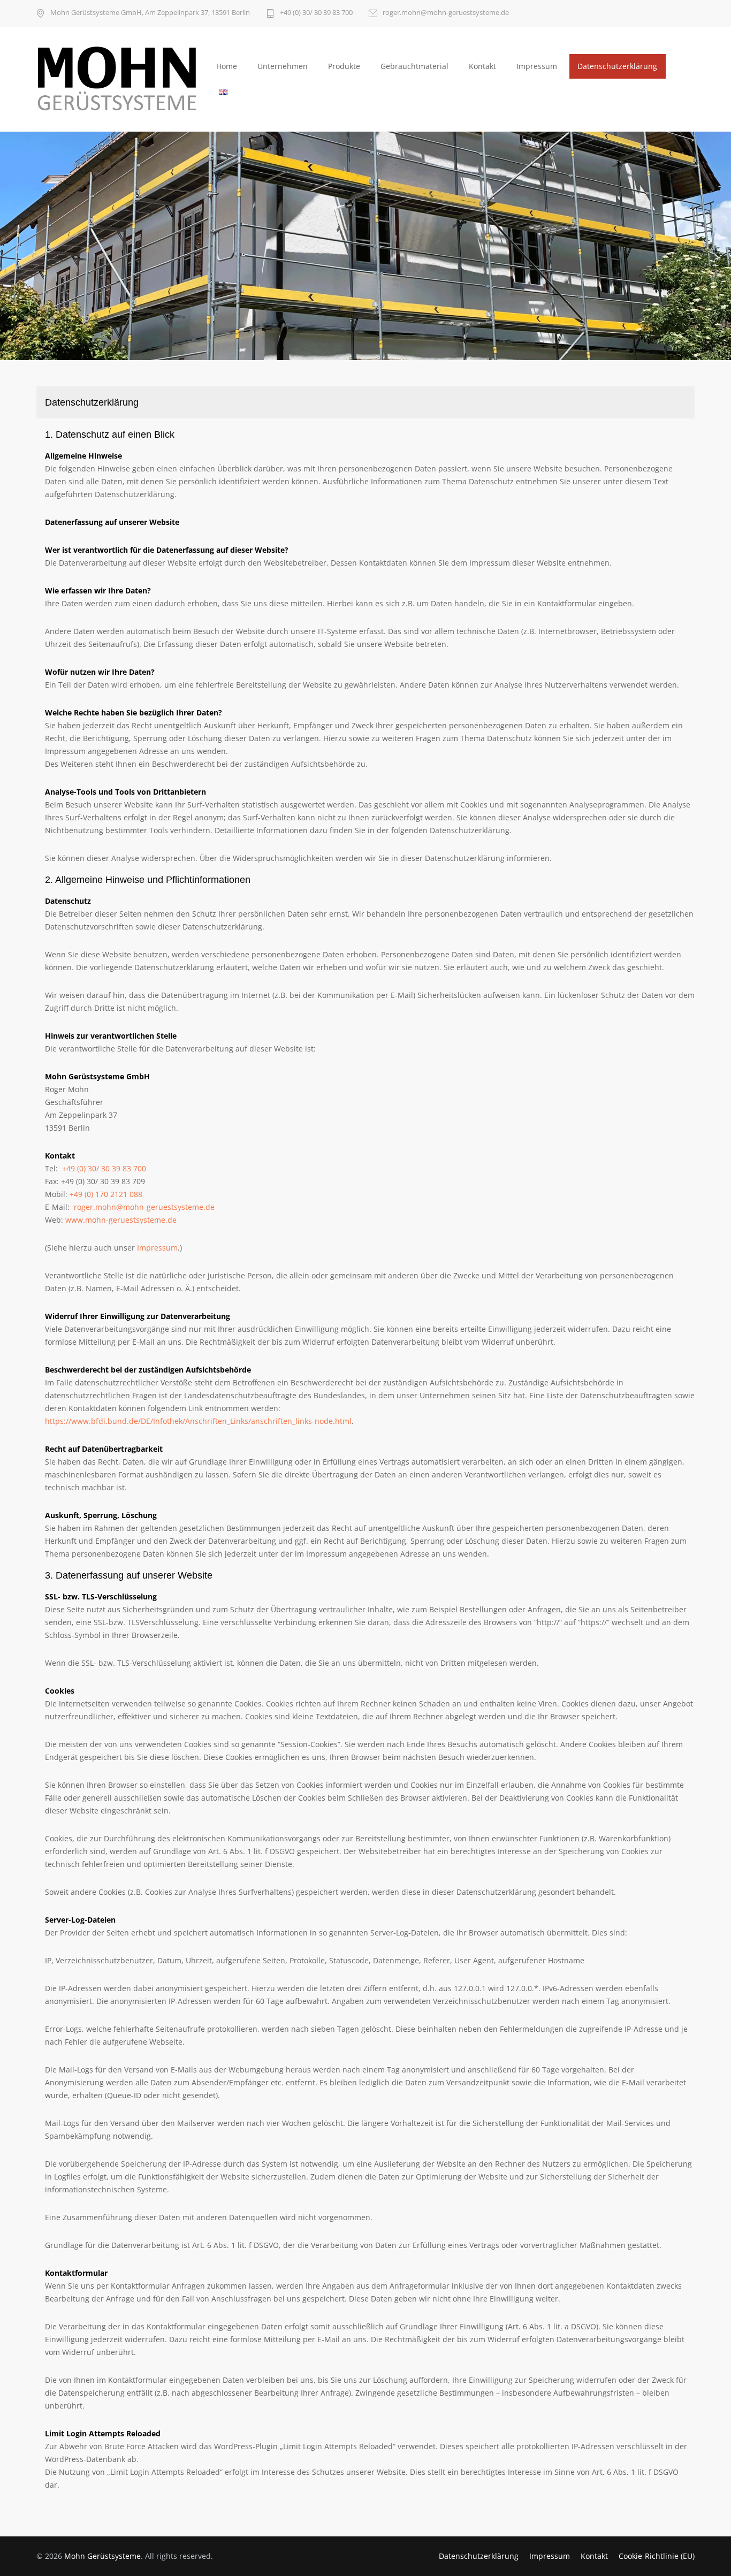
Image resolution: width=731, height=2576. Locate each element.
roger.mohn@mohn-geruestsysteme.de (446, 13)
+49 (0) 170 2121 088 (106, 1194)
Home (227, 66)
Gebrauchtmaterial (414, 66)
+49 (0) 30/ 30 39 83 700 (316, 13)
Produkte (344, 66)
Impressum (537, 66)
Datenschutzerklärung (617, 66)
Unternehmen (283, 66)
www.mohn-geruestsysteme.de (121, 1220)
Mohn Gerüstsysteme (102, 2556)
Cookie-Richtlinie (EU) (657, 2556)
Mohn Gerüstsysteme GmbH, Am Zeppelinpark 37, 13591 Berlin (150, 13)
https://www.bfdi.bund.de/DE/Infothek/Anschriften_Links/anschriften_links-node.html (198, 1421)
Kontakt (482, 66)
